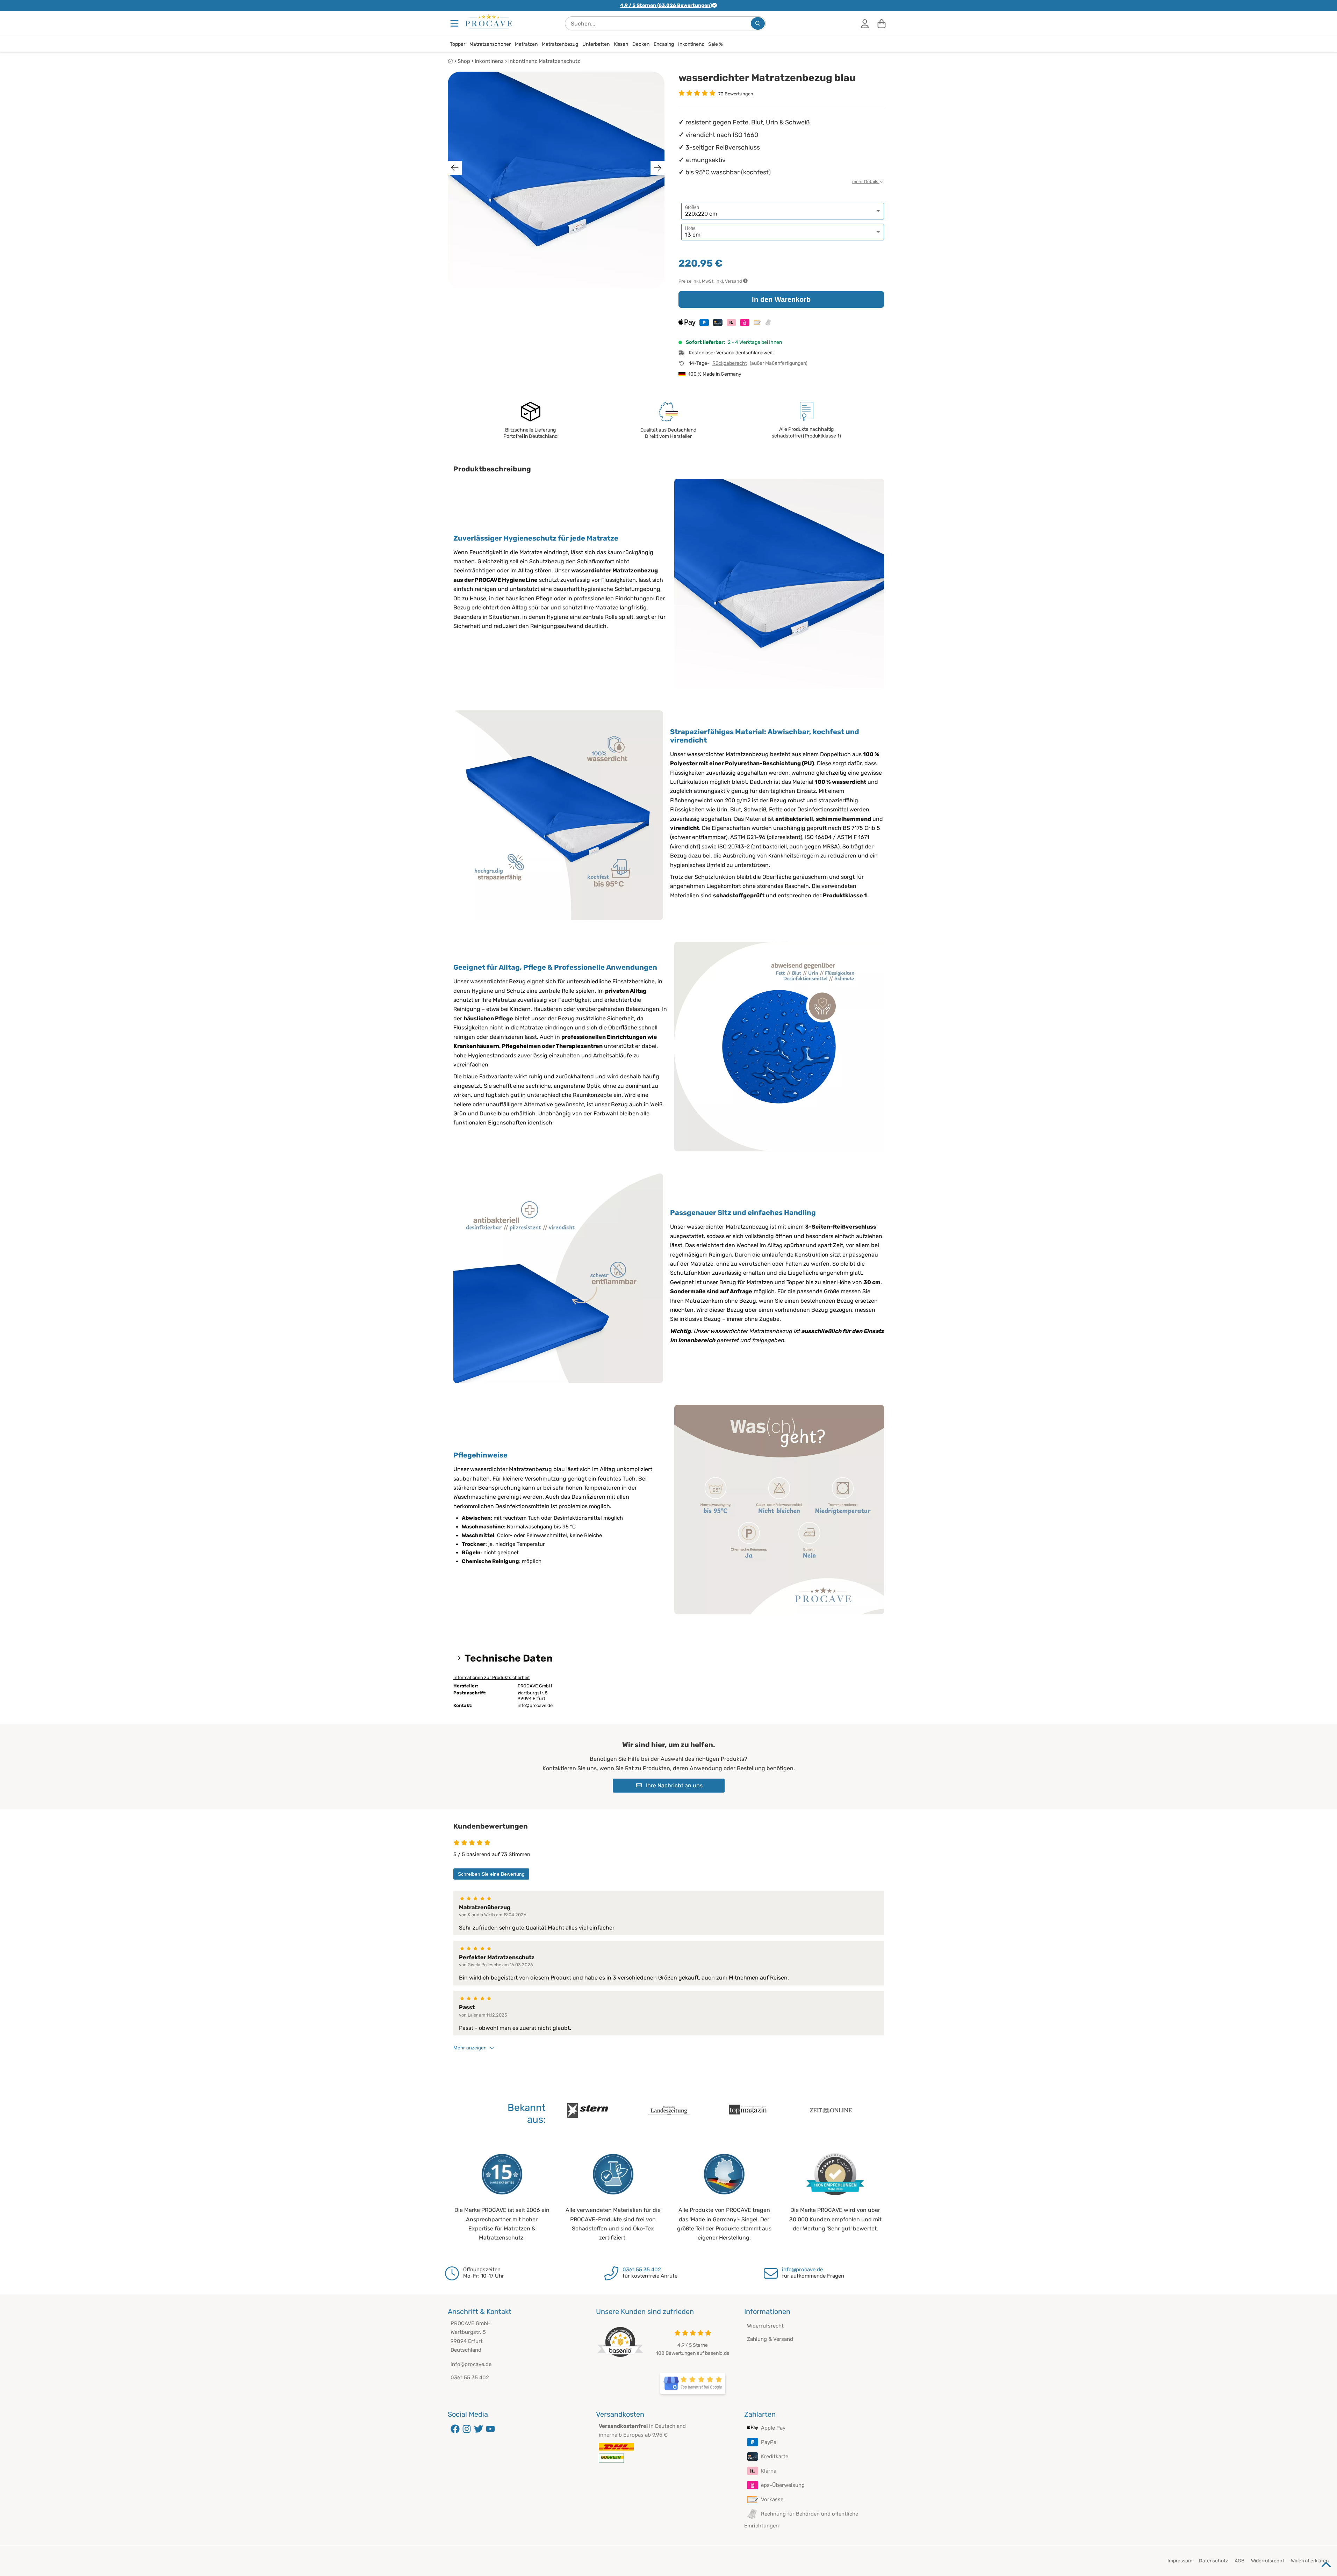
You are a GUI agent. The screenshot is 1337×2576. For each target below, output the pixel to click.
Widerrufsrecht (765, 2326)
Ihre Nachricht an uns (674, 1785)
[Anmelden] (865, 23)
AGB (1239, 2561)
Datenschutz (1213, 2561)
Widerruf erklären (1310, 2561)
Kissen (621, 44)
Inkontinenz (691, 44)
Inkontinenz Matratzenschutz (544, 61)
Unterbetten (596, 44)
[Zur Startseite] (489, 21)
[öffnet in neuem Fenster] (693, 2383)
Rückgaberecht (730, 363)
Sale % (716, 44)
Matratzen (526, 44)
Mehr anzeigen (470, 2048)
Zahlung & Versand (770, 2339)
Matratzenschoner (490, 44)
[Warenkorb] (882, 23)
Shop (464, 61)
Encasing (664, 44)
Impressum (1180, 2561)
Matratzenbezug (560, 44)
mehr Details (866, 182)
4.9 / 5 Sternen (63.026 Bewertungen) (666, 5)
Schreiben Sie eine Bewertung (491, 1874)
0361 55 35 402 (642, 2270)
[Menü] (455, 23)
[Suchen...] (758, 23)
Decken (641, 44)
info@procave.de (802, 2270)
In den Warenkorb (781, 299)
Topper (458, 44)
